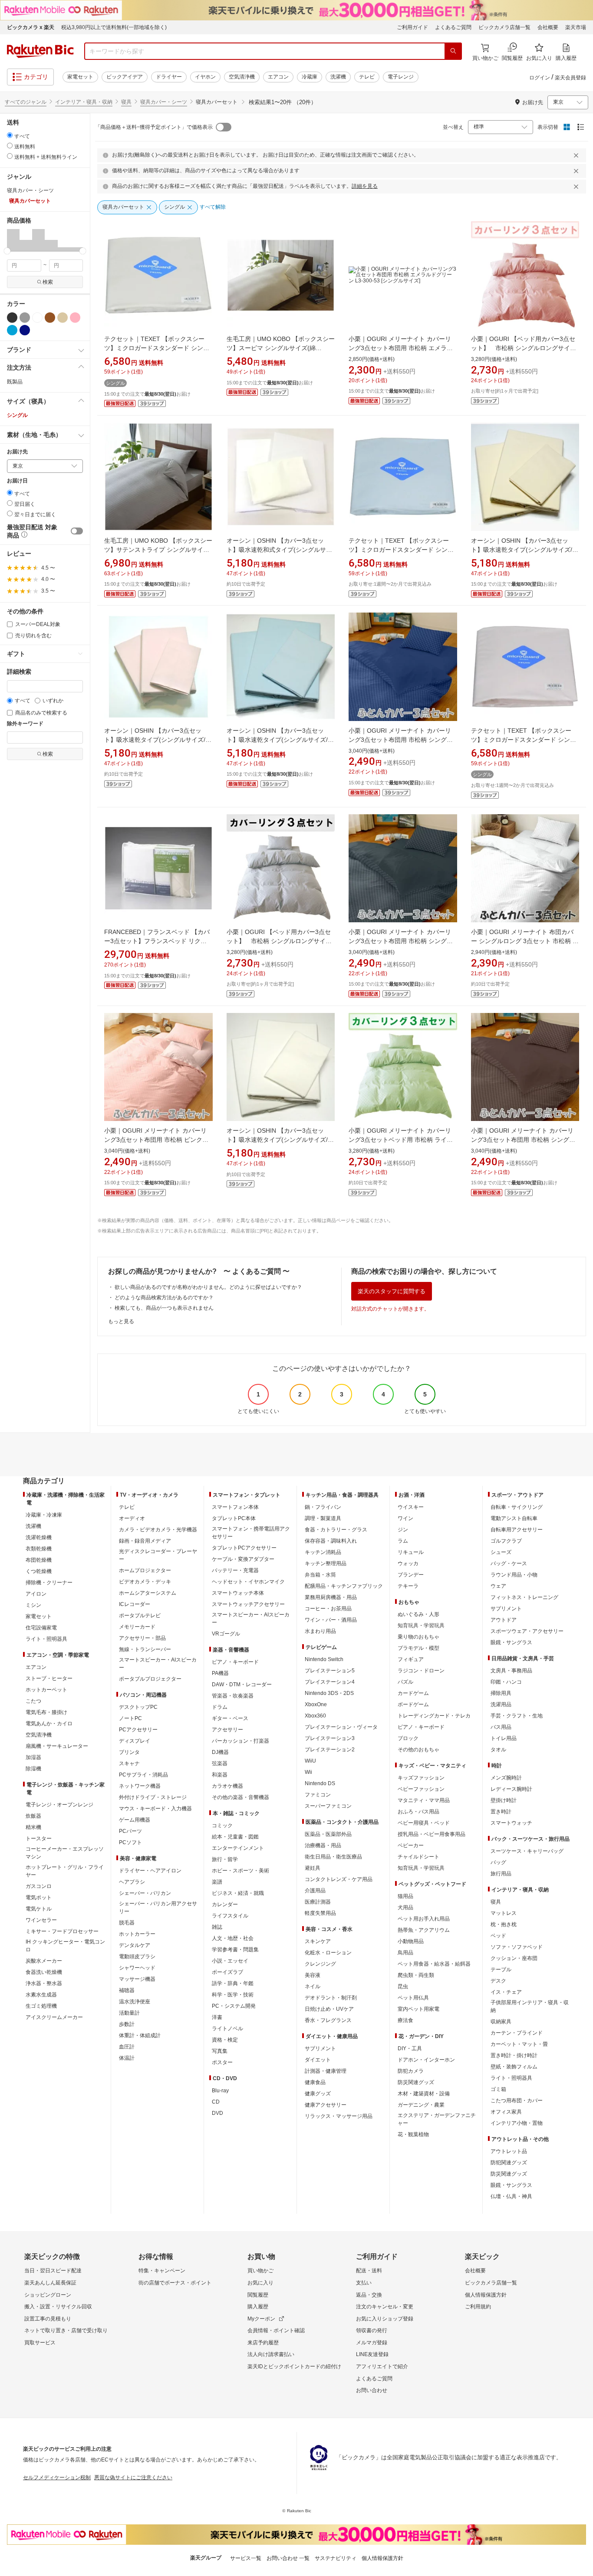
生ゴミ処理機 (41, 2006)
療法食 (405, 2020)
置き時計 (501, 1812)
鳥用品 (405, 1953)
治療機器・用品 (323, 1845)
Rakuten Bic (40, 51)
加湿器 (33, 1757)
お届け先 (17, 452)
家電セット (80, 77)
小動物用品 (411, 1941)
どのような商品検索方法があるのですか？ (164, 1298)
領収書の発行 (372, 2330)
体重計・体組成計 (140, 2035)
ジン (403, 1530)
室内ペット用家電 (418, 2009)
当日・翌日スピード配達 (53, 2271)
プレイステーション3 (330, 1738)
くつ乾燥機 (39, 1571)
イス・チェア (506, 1992)
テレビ (367, 77)
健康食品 (315, 2082)
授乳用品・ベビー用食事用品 (432, 1834)
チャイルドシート (418, 1857)
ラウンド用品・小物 (514, 1575)
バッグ (498, 1862)
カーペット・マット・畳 (519, 2044)
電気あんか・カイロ (49, 1724)
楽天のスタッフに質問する (392, 1291)
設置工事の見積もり (48, 2319)
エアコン (278, 77)
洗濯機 (338, 77)
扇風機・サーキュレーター (57, 1746)
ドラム (220, 1707)
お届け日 (17, 481)
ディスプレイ (135, 1741)
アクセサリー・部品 (142, 1638)
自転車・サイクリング (517, 1507)
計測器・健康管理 (326, 2071)
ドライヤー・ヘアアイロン (150, 1871)
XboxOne (316, 1704)
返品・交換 (369, 2295)
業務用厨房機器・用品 (331, 1597)
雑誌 (217, 1927)
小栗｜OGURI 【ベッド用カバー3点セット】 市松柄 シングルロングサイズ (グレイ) (279, 941)
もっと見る (121, 1321)
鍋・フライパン (323, 1507)
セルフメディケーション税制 (57, 2478)
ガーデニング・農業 (421, 2105)
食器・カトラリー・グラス (336, 1530)
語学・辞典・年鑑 (233, 1983)
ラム (403, 1541)
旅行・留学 (225, 1859)
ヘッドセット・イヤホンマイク (248, 1582)
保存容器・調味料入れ (331, 1541)
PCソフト (130, 1842)
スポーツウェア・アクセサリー (527, 1631)
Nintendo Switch (324, 1659)
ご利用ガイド (412, 27)
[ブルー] (12, 330)
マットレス (504, 1913)
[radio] (10, 135)
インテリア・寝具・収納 (84, 102)
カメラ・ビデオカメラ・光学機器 (158, 1530)
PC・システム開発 (234, 2006)
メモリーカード (137, 1627)
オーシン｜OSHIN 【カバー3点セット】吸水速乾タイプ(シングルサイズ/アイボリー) (280, 1140)
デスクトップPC (138, 1707)
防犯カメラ (411, 2071)
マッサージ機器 (137, 1979)
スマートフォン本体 (235, 1507)
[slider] (7, 251)
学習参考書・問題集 (235, 1950)
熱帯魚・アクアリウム (424, 1930)
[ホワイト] (37, 318)
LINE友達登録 (372, 2354)
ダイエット (318, 2060)
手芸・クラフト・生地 (517, 1716)
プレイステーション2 (330, 1750)
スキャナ (129, 1763)
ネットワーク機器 (140, 1786)
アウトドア (504, 1620)
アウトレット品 (509, 2151)
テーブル (501, 1970)
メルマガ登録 (372, 2343)
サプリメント (320, 2048)
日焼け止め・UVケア (329, 2009)
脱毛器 (127, 1923)
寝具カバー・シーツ (164, 102)
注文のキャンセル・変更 (385, 2307)
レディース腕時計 (511, 1789)
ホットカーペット (46, 1690)
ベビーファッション (421, 1789)
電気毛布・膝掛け (46, 1712)
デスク (498, 1981)
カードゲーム (413, 1693)
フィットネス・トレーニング (524, 1597)
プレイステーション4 (330, 1682)
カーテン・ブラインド (517, 2033)
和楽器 (220, 1775)
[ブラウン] (50, 318)
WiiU (310, 1761)
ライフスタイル (230, 1916)
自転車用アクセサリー (517, 1530)
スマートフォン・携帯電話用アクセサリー (251, 1533)
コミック (222, 1825)
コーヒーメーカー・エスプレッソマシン (65, 1853)
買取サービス (40, 2343)
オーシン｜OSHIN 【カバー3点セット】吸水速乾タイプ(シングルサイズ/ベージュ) (525, 550)
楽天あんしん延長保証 (50, 2283)
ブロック (408, 1738)
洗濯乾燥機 (39, 1537)
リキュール (411, 1552)
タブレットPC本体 (234, 1518)
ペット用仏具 (413, 1998)
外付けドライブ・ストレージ (153, 1797)
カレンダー (225, 1904)
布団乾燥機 (39, 1560)
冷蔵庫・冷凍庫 (44, 1515)
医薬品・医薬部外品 (328, 1834)
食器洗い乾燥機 (44, 1972)
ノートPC (130, 1718)
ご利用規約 (478, 2307)
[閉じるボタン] (577, 155)
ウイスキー (411, 1507)
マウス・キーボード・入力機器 (155, 1809)
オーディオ (132, 1518)
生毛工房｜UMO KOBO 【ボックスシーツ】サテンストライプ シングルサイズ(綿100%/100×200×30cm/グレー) (158, 550)
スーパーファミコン (328, 1806)
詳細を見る (365, 186)
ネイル (313, 1986)
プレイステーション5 (330, 1671)
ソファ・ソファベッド (517, 1947)
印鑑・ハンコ (506, 1682)
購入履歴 (258, 2307)
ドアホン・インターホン (426, 2060)
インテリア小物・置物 (517, 2123)
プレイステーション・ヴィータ (341, 1727)
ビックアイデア (125, 77)
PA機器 (220, 1673)
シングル (17, 415)
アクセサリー (227, 1730)
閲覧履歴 (258, 2295)
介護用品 (315, 1891)
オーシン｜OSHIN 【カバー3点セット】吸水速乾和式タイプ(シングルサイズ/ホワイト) (279, 550)
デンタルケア (135, 1945)
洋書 (217, 2017)
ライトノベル (227, 2029)
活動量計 (129, 2013)
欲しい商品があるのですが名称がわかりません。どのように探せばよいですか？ (208, 1287)
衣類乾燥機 (39, 1549)
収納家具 (501, 2022)
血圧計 (127, 2047)
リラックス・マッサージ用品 (339, 2116)
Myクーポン (261, 2319)
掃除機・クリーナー (49, 1583)
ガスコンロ (39, 1886)
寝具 (126, 102)
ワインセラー (41, 1920)
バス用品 (501, 1727)
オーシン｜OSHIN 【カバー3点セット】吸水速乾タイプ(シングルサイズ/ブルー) (280, 740)
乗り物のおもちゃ (418, 1637)
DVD (217, 2113)
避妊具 (313, 1868)
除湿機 (33, 1769)
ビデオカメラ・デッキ (145, 1582)
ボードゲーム (413, 1704)
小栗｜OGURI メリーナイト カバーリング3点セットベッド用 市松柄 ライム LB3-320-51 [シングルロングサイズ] (401, 1140)
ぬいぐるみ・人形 (418, 1614)
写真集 (220, 2051)
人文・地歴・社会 (233, 1938)
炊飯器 (33, 1816)
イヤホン (205, 77)
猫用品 (405, 1896)
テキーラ (408, 1586)
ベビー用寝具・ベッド (424, 1823)
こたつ (33, 1701)
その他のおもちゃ (418, 1750)
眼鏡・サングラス (511, 1642)
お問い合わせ (372, 2390)
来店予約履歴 (263, 2343)
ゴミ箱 (498, 2089)
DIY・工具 (410, 2048)
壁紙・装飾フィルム (514, 2067)
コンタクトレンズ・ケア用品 (339, 1879)
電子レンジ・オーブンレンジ (59, 1805)
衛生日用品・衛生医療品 (333, 1857)
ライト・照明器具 (46, 1639)
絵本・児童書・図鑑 (235, 1837)
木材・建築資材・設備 (424, 2094)
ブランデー (411, 1575)
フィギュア (411, 1659)
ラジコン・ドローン (421, 1671)
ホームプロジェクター (145, 1570)
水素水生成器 (41, 1995)
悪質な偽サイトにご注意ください (133, 2478)
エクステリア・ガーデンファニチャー (437, 2119)
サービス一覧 (246, 2558)
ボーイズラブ (227, 1972)
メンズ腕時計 (506, 1778)
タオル (498, 1750)
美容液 (313, 1975)
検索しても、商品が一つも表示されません (164, 1308)
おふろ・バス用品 (418, 1812)
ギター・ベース (230, 1718)
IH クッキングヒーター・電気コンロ (65, 1946)
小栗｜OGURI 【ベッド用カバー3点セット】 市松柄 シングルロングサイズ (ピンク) (524, 348)
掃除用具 (501, 1693)
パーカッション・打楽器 (240, 1741)
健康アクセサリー (326, 2105)
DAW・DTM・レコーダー (242, 1685)
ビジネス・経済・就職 (238, 1893)
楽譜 (217, 1882)
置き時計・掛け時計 (514, 2055)
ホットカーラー (137, 1934)
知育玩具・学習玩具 (421, 1626)
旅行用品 (501, 1874)
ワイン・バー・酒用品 (331, 1620)
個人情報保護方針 (486, 2295)
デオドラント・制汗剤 (331, 1998)
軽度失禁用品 (320, 1913)
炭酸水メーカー (44, 1961)
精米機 (33, 1827)
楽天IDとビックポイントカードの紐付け (294, 2366)
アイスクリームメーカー (54, 2017)
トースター (39, 1839)
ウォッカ (408, 1563)
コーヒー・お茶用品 (328, 1609)
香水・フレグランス (328, 2020)
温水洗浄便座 (135, 2002)
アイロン (36, 1594)
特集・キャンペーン (162, 2271)
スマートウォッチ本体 (238, 1593)
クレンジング (320, 1964)
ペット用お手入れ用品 (424, 1919)
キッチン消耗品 (323, 1552)
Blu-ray (220, 2091)
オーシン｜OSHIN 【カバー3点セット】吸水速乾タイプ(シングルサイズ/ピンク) (158, 740)
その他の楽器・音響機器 (240, 1797)
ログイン (540, 78)
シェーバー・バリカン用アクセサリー (158, 1907)
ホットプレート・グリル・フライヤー (65, 1871)
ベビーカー (411, 1845)
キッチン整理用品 (326, 1563)
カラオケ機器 (227, 1786)
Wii (308, 1772)
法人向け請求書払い (271, 2354)
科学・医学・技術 (233, 1995)
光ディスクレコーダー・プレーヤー (158, 1555)
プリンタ (129, 1752)
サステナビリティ (336, 2558)
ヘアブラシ (132, 1882)
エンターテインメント (238, 1848)
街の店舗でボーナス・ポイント (175, 2283)
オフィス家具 (506, 2112)
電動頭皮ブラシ (137, 1957)
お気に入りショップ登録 (385, 2319)
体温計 (127, 2058)
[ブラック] (12, 318)
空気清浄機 (242, 77)
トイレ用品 (504, 1738)
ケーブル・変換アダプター (243, 1559)
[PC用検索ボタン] (453, 51)
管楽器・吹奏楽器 (233, 1696)
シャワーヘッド (137, 1968)
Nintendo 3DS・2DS (329, 1693)
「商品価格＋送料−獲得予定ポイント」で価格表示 (154, 127)
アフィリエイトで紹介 (382, 2366)
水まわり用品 (320, 1631)
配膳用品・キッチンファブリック (344, 1586)
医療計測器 (318, 1902)
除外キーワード (25, 724)
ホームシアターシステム (148, 1593)
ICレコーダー (135, 1604)
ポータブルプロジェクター (150, 1679)
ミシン (33, 1605)
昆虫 (403, 1986)
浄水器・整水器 (44, 1983)
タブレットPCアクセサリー (244, 1548)
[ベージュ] (63, 318)
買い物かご (260, 2271)
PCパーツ (130, 1831)
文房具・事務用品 (511, 1671)
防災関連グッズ (416, 2082)
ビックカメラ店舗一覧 (504, 27)
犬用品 (405, 1907)
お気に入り (260, 2283)
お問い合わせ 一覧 (288, 2558)
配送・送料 (369, 2271)
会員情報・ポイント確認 (276, 2330)
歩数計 (127, 2024)
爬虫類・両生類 (416, 1975)
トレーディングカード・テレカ (434, 1716)
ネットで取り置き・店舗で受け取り (66, 2330)
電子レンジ (401, 77)
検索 (48, 282)
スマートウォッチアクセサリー (248, 1604)
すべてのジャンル (26, 102)
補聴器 (127, 1990)
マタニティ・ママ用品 (424, 1800)
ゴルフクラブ (506, 1541)
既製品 (15, 382)
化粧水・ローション (328, 1953)
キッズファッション (421, 1778)
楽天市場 (576, 27)
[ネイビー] (25, 330)
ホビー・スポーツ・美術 (240, 1871)
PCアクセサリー (138, 1730)
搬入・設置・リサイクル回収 (58, 2307)
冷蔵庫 (310, 77)
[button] (13, 240)
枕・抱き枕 (504, 1924)
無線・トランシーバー (145, 1649)
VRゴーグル (226, 1634)
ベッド (498, 1936)
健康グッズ (318, 2094)
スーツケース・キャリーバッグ (527, 1851)
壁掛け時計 (504, 1800)
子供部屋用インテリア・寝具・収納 (530, 2006)
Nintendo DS (320, 1783)
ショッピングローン (48, 2295)
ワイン (405, 1518)
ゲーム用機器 (135, 1820)
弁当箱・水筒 (320, 1575)
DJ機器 (220, 1752)
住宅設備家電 (41, 1628)
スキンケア (318, 1941)
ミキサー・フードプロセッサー (62, 1931)
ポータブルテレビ (140, 1616)
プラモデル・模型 (418, 1648)
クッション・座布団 (514, 1958)
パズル (405, 1682)
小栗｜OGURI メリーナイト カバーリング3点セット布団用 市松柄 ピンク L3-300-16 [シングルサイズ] (155, 1140)
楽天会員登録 (570, 78)
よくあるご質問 (453, 27)
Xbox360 (315, 1716)
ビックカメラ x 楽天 (31, 27)
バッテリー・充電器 (235, 1570)
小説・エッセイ (230, 1961)
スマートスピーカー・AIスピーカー (158, 1664)
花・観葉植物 (413, 2134)
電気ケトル (39, 1909)
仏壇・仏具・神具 (511, 2196)
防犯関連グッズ (509, 2163)
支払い (364, 2283)
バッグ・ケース (509, 1563)
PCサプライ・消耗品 (143, 1775)
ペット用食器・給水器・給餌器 (434, 1964)
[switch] (77, 531)
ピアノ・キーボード (235, 1662)
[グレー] (25, 318)
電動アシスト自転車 (514, 1518)
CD (216, 2102)
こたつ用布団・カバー (517, 2101)
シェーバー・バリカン (145, 1893)
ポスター (222, 2062)
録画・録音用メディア (145, 1541)
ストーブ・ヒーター (49, 1678)
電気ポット (39, 1898)
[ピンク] (75, 318)
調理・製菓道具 (323, 1518)
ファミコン (318, 1795)
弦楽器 (220, 1763)
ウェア (498, 1586)
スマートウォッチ (511, 1823)
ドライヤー (169, 77)
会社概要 (548, 27)
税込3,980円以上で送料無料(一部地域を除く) (114, 27)
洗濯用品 (501, 1704)
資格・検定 (225, 2040)
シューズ (501, 1552)
